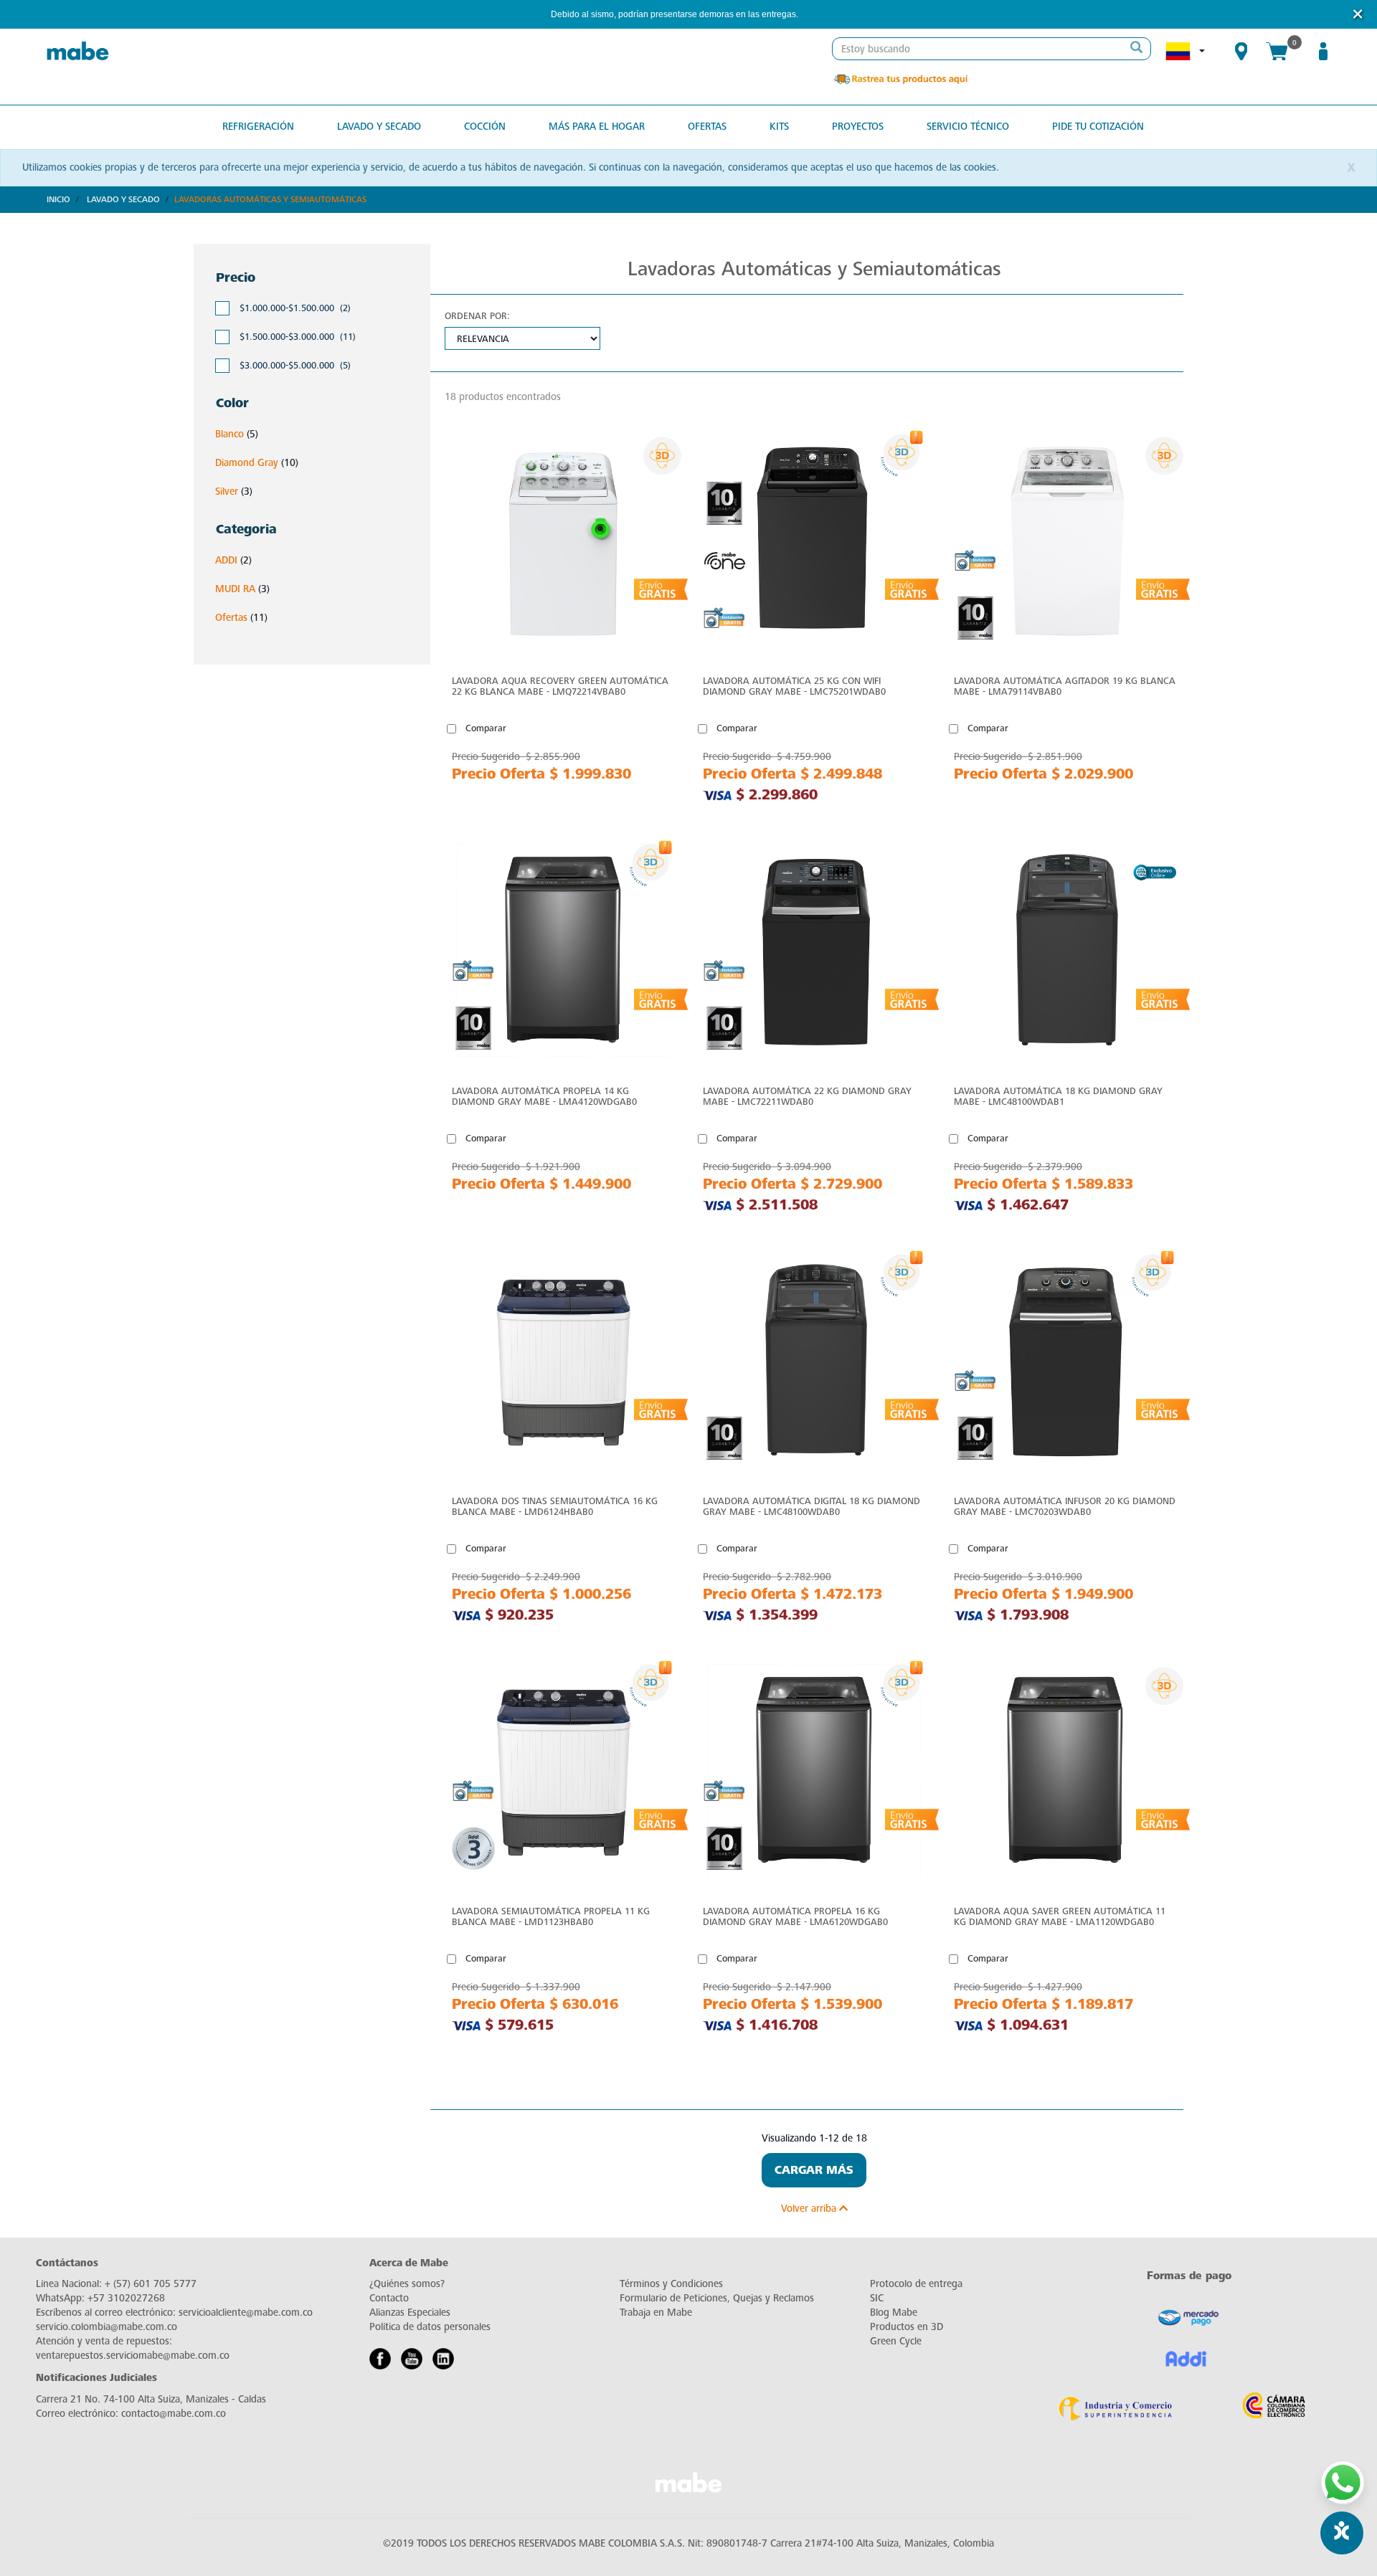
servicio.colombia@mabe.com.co (107, 2327)
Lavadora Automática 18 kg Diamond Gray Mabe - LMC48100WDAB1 (1058, 1096)
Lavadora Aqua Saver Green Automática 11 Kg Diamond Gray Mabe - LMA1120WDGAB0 (1060, 1916)
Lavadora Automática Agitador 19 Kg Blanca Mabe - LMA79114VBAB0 (1065, 686)
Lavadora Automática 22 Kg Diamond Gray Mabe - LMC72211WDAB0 (807, 1096)
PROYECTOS (858, 127)
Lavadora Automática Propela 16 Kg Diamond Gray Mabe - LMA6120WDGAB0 (795, 1916)
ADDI (226, 560)
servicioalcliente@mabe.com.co (246, 2313)
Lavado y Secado (123, 199)
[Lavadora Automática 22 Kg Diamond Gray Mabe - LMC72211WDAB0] (814, 954)
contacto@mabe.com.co (174, 2414)
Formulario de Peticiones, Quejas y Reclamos (717, 2298)
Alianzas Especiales (410, 2313)
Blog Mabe (894, 2313)
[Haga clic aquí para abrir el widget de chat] (1342, 2533)
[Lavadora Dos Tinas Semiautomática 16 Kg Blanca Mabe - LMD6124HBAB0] (563, 1364)
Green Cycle (896, 2341)
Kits (779, 127)
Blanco (229, 434)
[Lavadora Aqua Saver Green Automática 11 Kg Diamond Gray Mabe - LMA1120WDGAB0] (1065, 1774)
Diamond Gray (247, 463)
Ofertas (231, 618)
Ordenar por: (477, 316)
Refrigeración (258, 127)
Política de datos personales (430, 2327)
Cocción (485, 127)
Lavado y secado (379, 127)
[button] (818, 15)
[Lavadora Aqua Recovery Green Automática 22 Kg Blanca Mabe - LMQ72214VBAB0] (563, 544)
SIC (877, 2298)
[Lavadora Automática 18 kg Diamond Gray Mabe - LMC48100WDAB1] (1065, 954)
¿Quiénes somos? (407, 2284)
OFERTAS (707, 127)
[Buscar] (1136, 49)
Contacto (389, 2298)
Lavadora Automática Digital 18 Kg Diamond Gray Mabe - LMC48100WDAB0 (811, 1506)
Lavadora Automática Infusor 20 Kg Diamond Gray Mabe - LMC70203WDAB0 (1065, 1506)
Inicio (58, 199)
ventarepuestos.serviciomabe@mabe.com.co (133, 2356)
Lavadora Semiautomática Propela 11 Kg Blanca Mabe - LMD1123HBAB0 (551, 1916)
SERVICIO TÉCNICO (968, 127)
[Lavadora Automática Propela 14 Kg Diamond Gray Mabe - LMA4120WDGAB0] (563, 954)
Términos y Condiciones (671, 2284)
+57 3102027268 (126, 2298)
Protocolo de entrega (916, 2284)
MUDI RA (235, 589)
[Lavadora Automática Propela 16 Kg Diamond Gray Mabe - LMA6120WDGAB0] (814, 1774)
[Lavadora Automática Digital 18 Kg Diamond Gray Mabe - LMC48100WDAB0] (814, 1364)
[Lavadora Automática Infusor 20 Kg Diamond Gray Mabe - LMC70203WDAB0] (1065, 1364)
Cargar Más (814, 2170)
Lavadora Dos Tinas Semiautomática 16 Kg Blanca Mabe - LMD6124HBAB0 (555, 1506)
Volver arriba (810, 2209)
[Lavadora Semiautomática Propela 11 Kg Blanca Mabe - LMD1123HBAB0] (563, 1774)
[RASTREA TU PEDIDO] (900, 79)
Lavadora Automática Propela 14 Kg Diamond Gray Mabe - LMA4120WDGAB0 (544, 1096)
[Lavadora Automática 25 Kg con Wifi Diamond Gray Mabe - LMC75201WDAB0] (814, 544)
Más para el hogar (597, 127)
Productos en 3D (907, 2327)
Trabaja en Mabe (656, 2313)
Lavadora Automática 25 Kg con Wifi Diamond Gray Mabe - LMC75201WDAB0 (794, 686)
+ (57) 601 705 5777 (151, 2284)
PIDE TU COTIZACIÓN (1098, 127)
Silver (227, 491)
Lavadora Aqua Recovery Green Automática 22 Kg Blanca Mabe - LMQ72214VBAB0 (560, 686)
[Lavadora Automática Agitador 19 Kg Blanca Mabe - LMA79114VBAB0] (1065, 544)
